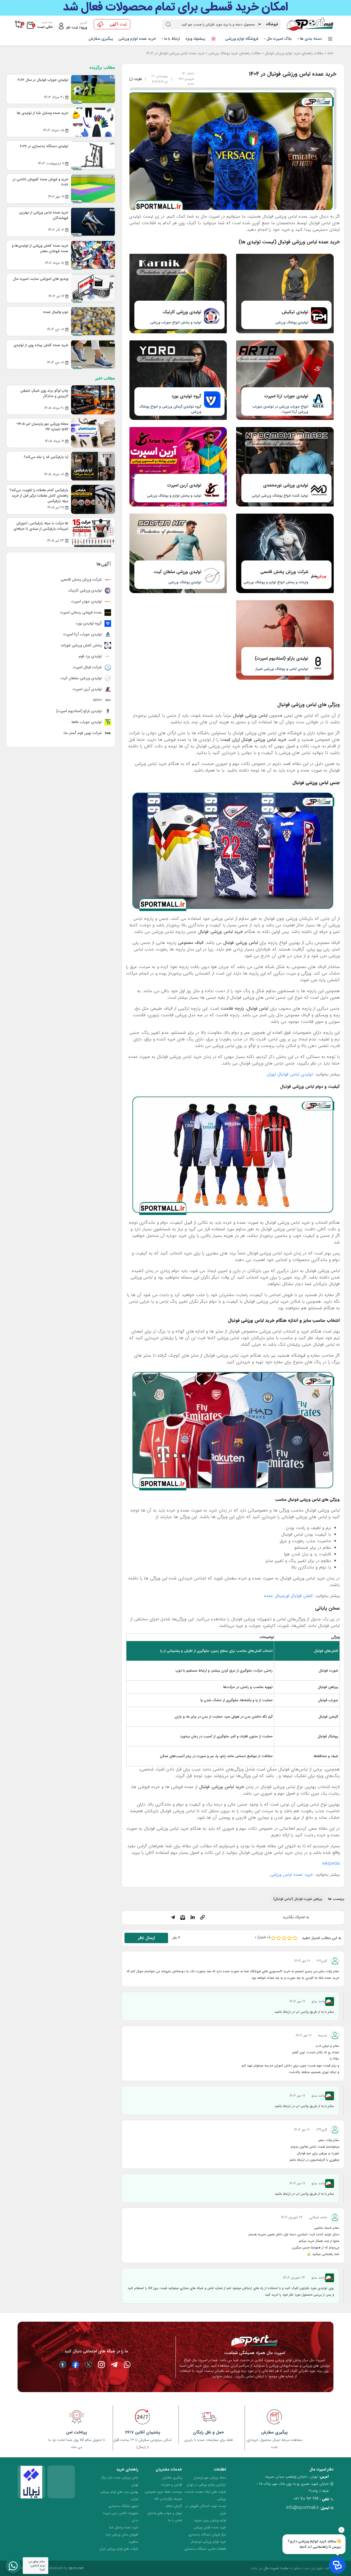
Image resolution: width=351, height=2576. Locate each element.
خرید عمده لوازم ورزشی (137, 39)
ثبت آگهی (118, 24)
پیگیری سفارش (101, 39)
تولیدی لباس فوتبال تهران (290, 1074)
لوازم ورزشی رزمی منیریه (210, 2520)
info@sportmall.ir (302, 2508)
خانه (330, 53)
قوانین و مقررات (172, 2485)
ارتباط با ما (172, 39)
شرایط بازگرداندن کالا (168, 2499)
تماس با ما (175, 2520)
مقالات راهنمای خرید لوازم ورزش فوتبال (294, 53)
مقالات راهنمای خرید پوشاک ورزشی (235, 53)
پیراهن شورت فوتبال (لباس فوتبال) (298, 1899)
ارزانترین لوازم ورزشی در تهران (206, 2485)
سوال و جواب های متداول (165, 2513)
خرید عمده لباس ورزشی (291, 1875)
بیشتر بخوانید (222, 2376)
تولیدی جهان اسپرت (87, 601)
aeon (98, 700)
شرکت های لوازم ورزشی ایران (119, 2549)
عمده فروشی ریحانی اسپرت (81, 612)
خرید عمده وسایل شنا (124, 2527)
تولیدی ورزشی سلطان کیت (82, 678)
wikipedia (331, 1864)
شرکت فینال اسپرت (88, 667)
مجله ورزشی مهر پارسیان (210, 2477)
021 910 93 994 (306, 2499)
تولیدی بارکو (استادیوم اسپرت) (79, 711)
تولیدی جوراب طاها (87, 722)
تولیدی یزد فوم (91, 656)
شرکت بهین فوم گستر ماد (83, 733)
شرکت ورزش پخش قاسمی (82, 579)
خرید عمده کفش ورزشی (210, 2527)
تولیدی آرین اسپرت (88, 689)
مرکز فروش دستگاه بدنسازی (207, 2534)
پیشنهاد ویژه (196, 39)
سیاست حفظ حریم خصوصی (163, 2492)
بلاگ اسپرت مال (279, 39)
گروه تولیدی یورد (89, 623)
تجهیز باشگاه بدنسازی (123, 2506)
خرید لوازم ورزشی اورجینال (208, 2542)
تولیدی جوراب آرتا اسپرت (83, 634)
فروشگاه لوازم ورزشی (242, 39)
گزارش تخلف (174, 2506)
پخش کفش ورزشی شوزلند (82, 645)
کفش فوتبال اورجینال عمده (288, 1596)
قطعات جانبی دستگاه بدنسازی (205, 2549)
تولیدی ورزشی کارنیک (85, 590)
